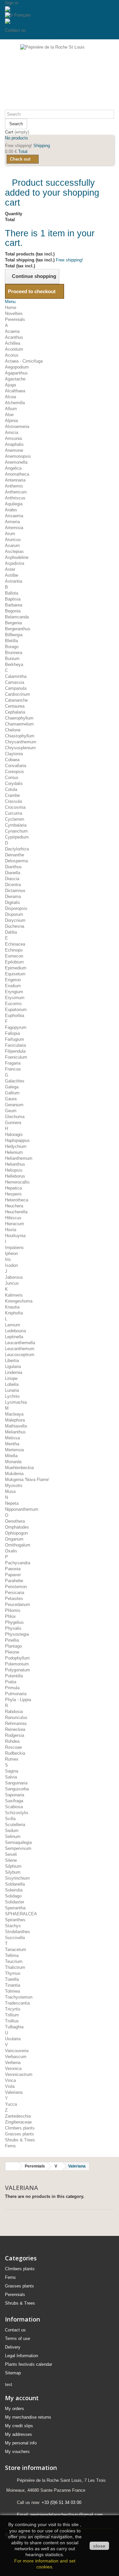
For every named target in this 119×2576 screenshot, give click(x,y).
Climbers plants (20, 2128)
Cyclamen (15, 819)
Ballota (12, 593)
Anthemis (14, 486)
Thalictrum (15, 1967)
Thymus (13, 1973)
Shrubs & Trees (20, 2140)
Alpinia (11, 421)
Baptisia (13, 599)
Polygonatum (18, 1670)
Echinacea (15, 944)
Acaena (12, 331)
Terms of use (18, 2339)
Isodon (11, 1265)
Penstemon (16, 1587)
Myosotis (14, 1485)
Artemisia (14, 528)
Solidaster (15, 1902)
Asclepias (14, 551)
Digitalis (13, 902)
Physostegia (17, 1634)
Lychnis (12, 1396)
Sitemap (13, 2373)
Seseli (11, 1854)
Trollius (12, 2021)
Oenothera (15, 1521)
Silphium (13, 1866)
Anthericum (16, 492)
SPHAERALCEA (21, 1914)
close (99, 2546)
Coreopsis (15, 772)
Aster (10, 569)
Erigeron (13, 980)
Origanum (14, 1539)
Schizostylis (17, 1813)
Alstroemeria (17, 427)
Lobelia (12, 1384)
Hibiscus (13, 1218)
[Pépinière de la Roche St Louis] (59, 77)
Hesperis (13, 1194)
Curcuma (14, 813)
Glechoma (15, 1117)
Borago (12, 647)
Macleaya (14, 1414)
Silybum (13, 1872)
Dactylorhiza (17, 849)
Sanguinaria (16, 1783)
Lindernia (14, 1372)
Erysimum (15, 998)
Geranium (14, 1105)
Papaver (13, 1575)
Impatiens (14, 1248)
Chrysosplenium (20, 748)
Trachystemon (19, 1997)
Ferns (10, 2146)
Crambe (12, 795)
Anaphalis (14, 444)
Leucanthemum (20, 1349)
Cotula (11, 789)
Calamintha (16, 676)
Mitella (11, 1456)
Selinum (13, 1836)
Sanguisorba (17, 1789)
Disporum (14, 914)
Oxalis (11, 1551)
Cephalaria (15, 712)
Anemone (14, 450)
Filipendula (15, 1051)
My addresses (19, 2434)
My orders (15, 2409)
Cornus (12, 778)
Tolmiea (12, 1991)
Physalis (13, 1628)
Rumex (12, 1759)
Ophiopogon (16, 1533)
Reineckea (15, 1729)
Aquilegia (14, 504)
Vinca (10, 2080)
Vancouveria (17, 2051)
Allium (11, 409)
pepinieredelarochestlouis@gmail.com (67, 2515)
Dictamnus (15, 891)
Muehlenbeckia (19, 1468)
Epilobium (14, 962)
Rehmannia (16, 1723)
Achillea (13, 343)
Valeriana (14, 2092)
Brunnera (14, 653)
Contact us (15, 30)
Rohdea (12, 1741)
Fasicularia (15, 1045)
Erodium (13, 986)
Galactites (15, 1081)
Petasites (14, 1599)
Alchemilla (15, 403)
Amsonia (13, 438)
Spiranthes (15, 1920)
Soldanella (15, 1884)
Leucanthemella (20, 1343)
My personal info (21, 2443)
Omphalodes (17, 1527)
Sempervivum (18, 1848)
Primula (12, 1688)
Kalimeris (14, 1295)
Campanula (16, 688)
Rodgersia (15, 1735)
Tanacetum (16, 1950)
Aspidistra (15, 563)
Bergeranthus (18, 629)
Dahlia (11, 932)
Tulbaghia (14, 2027)
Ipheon (11, 1253)
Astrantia (14, 581)
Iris (8, 1259)
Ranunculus (16, 1717)
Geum (11, 1111)
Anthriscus (15, 498)
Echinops (14, 950)
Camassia (15, 682)
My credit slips (19, 2426)
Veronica (13, 2069)
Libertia (12, 1361)
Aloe (9, 415)
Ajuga (10, 385)
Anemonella (16, 462)
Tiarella (12, 1979)
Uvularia (13, 2039)
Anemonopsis (18, 456)
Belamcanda (17, 617)
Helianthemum (19, 1158)
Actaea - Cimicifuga (24, 361)
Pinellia (12, 1640)
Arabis (11, 510)
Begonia (13, 611)
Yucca (11, 2104)
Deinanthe (15, 855)
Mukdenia (14, 1474)
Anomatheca (17, 474)
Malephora (15, 1420)
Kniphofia (14, 1313)
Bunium (12, 659)
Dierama (13, 897)
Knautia (12, 1307)
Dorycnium (15, 920)
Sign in (12, 3)
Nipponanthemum (22, 1509)
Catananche (16, 700)
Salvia (11, 1777)
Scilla (10, 1819)
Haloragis (14, 1134)
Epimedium (16, 968)
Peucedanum (18, 1604)
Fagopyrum (16, 1027)
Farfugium (15, 1039)
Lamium (13, 1325)
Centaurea (15, 706)
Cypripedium (17, 837)
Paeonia (13, 1569)
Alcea (10, 397)
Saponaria (15, 1795)
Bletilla (11, 641)
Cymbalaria (16, 825)
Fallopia (12, 1033)
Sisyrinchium (17, 1878)
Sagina (12, 1771)
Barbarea (14, 605)
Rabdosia (14, 1712)
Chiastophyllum (20, 736)
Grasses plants (20, 2134)
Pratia (11, 1682)
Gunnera (13, 1123)
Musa (10, 1491)
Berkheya (14, 664)
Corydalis (14, 783)
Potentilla (14, 1676)
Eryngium (14, 992)
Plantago (13, 1646)
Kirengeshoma (19, 1301)
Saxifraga (14, 1801)
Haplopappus (17, 1140)
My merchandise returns (28, 2417)
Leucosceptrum (20, 1355)
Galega (12, 1087)
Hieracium (15, 1224)
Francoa (13, 1069)
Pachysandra (18, 1563)
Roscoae (13, 1747)
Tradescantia (17, 2003)
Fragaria (13, 1063)
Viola (10, 2086)
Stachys (13, 1926)
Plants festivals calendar (29, 2364)
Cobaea (12, 760)
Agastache (15, 379)
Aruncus (13, 540)
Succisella (15, 1938)
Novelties (14, 313)
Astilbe (12, 575)
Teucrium (14, 1961)
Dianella (13, 873)
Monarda (13, 1462)
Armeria (12, 522)
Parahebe (14, 1581)
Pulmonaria (16, 1694)
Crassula (13, 801)
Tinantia (13, 1985)
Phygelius (14, 1622)
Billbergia (14, 635)
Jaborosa (14, 1277)
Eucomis (13, 1004)
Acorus (12, 355)
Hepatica (13, 1188)
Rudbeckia (15, 1753)
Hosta (11, 1230)
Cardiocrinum (18, 694)
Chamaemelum (19, 724)
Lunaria (12, 1390)
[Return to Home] (12, 2166)
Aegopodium (17, 367)
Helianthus (15, 1164)
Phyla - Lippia (18, 1700)
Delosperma (16, 861)
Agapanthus (16, 373)
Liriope (11, 1378)
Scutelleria (15, 1825)
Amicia (12, 432)
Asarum (12, 546)
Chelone (13, 730)
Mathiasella (16, 1426)
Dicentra (13, 885)
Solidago (13, 1896)
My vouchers (17, 2452)
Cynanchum (16, 831)
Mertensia (14, 1450)
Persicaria (15, 1593)
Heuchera (14, 1206)
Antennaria (15, 480)
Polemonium (17, 1664)
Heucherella (16, 1212)
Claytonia (14, 754)
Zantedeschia (18, 2116)
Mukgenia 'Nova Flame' (27, 1480)
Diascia (12, 879)
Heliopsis (14, 1170)
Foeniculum (16, 1057)
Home (11, 308)
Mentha (12, 1444)
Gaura (11, 1099)
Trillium (12, 2015)
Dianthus (13, 867)
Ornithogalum (18, 1545)
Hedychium (16, 1146)
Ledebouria (15, 1331)
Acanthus (14, 337)
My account (22, 2398)
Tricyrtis (13, 2009)
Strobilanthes (18, 1932)
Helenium (14, 1152)
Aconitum (14, 349)
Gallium (12, 1093)
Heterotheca (17, 1200)
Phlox (10, 1616)
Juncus (12, 1283)
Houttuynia (15, 1236)
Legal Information (21, 2356)
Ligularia (13, 1366)
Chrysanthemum (21, 742)
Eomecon (14, 956)
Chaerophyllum (19, 718)
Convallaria (16, 766)
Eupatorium (16, 1010)
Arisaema (14, 516)
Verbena (13, 2063)
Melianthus (15, 1432)
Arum (10, 534)
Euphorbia (15, 1015)
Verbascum (16, 2057)
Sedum (12, 1831)
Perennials (15, 319)
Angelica (13, 468)
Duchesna (15, 926)
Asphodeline (17, 557)
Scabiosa (14, 1807)
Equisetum (15, 974)
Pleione (12, 1652)
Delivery (13, 2347)
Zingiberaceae (18, 2122)
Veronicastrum (19, 2074)
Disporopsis (16, 908)
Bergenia (13, 623)
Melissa (12, 1438)
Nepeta (12, 1503)
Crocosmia (15, 807)
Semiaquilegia (18, 1842)
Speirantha (15, 1908)
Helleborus (15, 1176)
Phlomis (13, 1610)
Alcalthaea (15, 391)
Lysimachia (16, 1402)
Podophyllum (17, 1658)
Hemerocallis (17, 1182)
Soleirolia (14, 1890)
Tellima (12, 1955)
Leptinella (14, 1337)
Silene (11, 1860)
